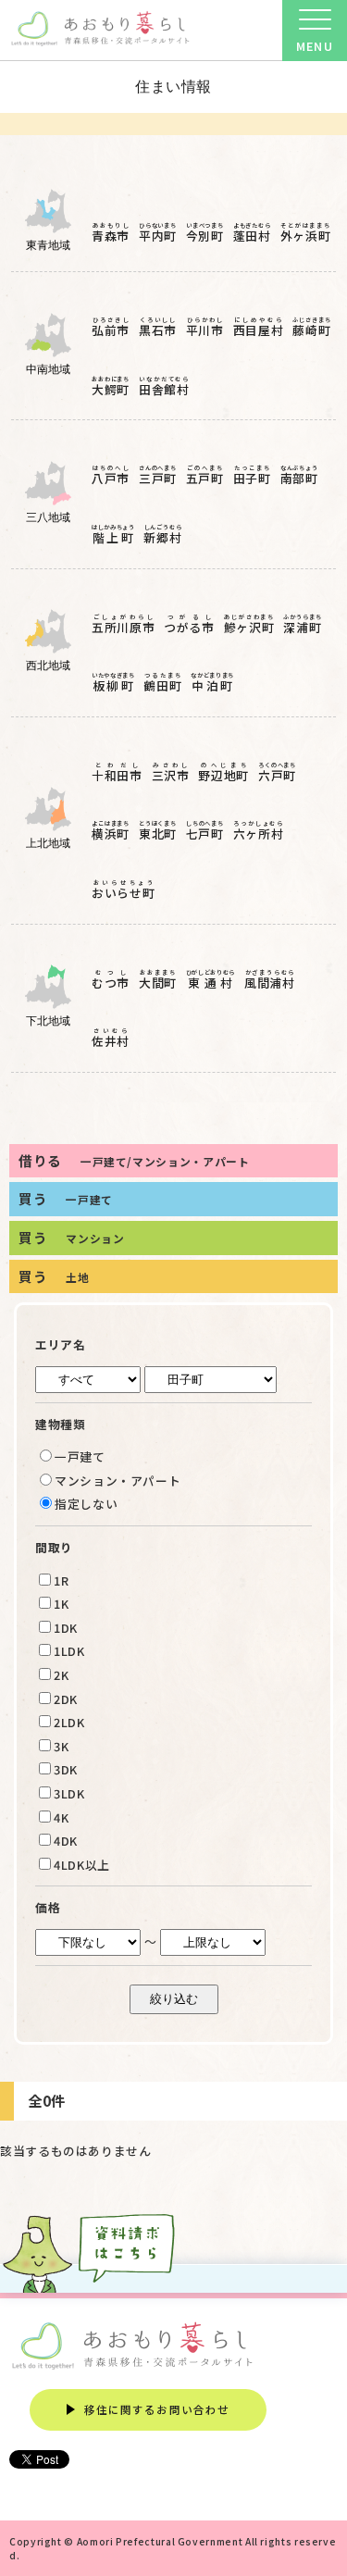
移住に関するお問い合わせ (157, 2409)
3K (61, 1746)
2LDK (69, 1722)
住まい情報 (173, 87)
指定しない (86, 1504)
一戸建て (80, 1456)
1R (61, 1580)
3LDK (69, 1793)
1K (61, 1604)
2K (61, 1675)
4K (61, 1817)
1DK (66, 1628)
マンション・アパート (118, 1481)
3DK (66, 1769)
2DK (66, 1699)
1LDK (69, 1651)
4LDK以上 (82, 1865)
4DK (66, 1841)
